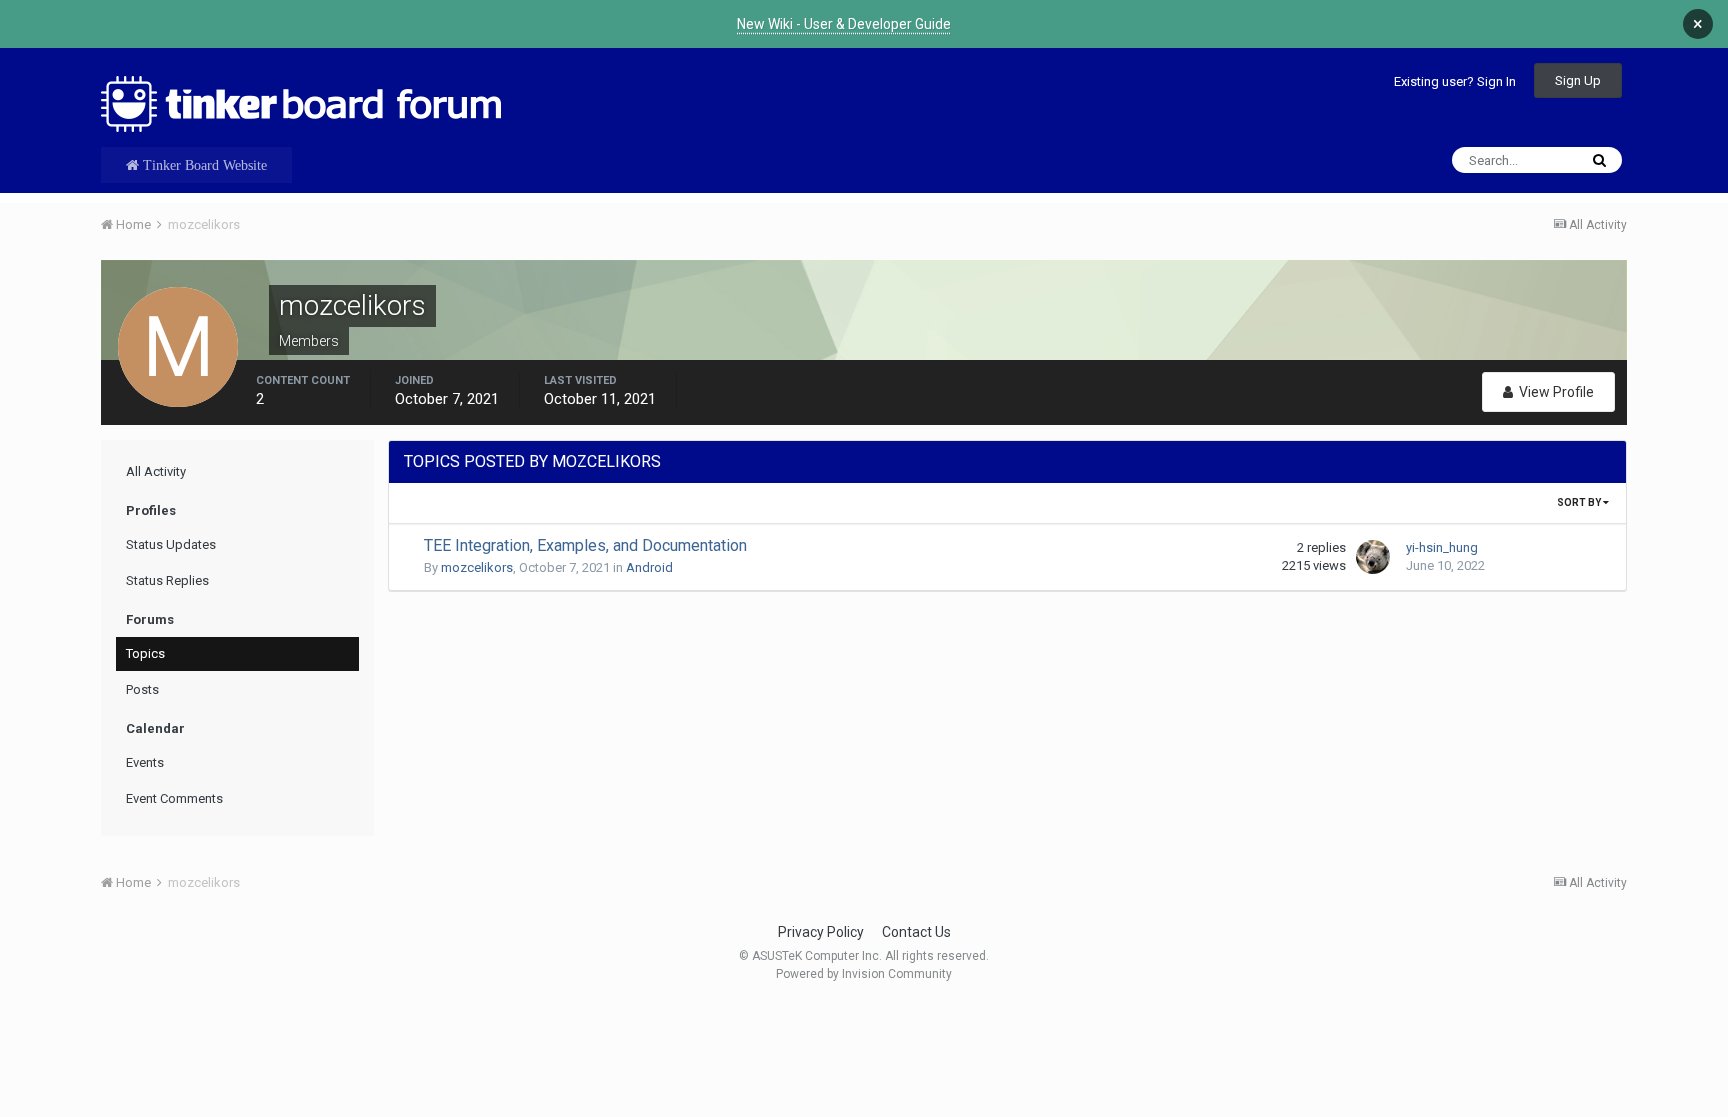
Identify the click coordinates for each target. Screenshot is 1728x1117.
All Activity (156, 471)
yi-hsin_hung (1442, 547)
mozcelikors (477, 567)
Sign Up (1578, 80)
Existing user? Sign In (1455, 81)
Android (649, 567)
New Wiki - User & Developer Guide (844, 24)
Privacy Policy (821, 932)
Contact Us (916, 932)
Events (145, 762)
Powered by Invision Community (864, 974)
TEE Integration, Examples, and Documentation (585, 545)
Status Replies (167, 580)
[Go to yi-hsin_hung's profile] (1373, 557)
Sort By (1580, 502)
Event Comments (174, 798)
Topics (145, 653)
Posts (142, 689)
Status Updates (171, 544)
